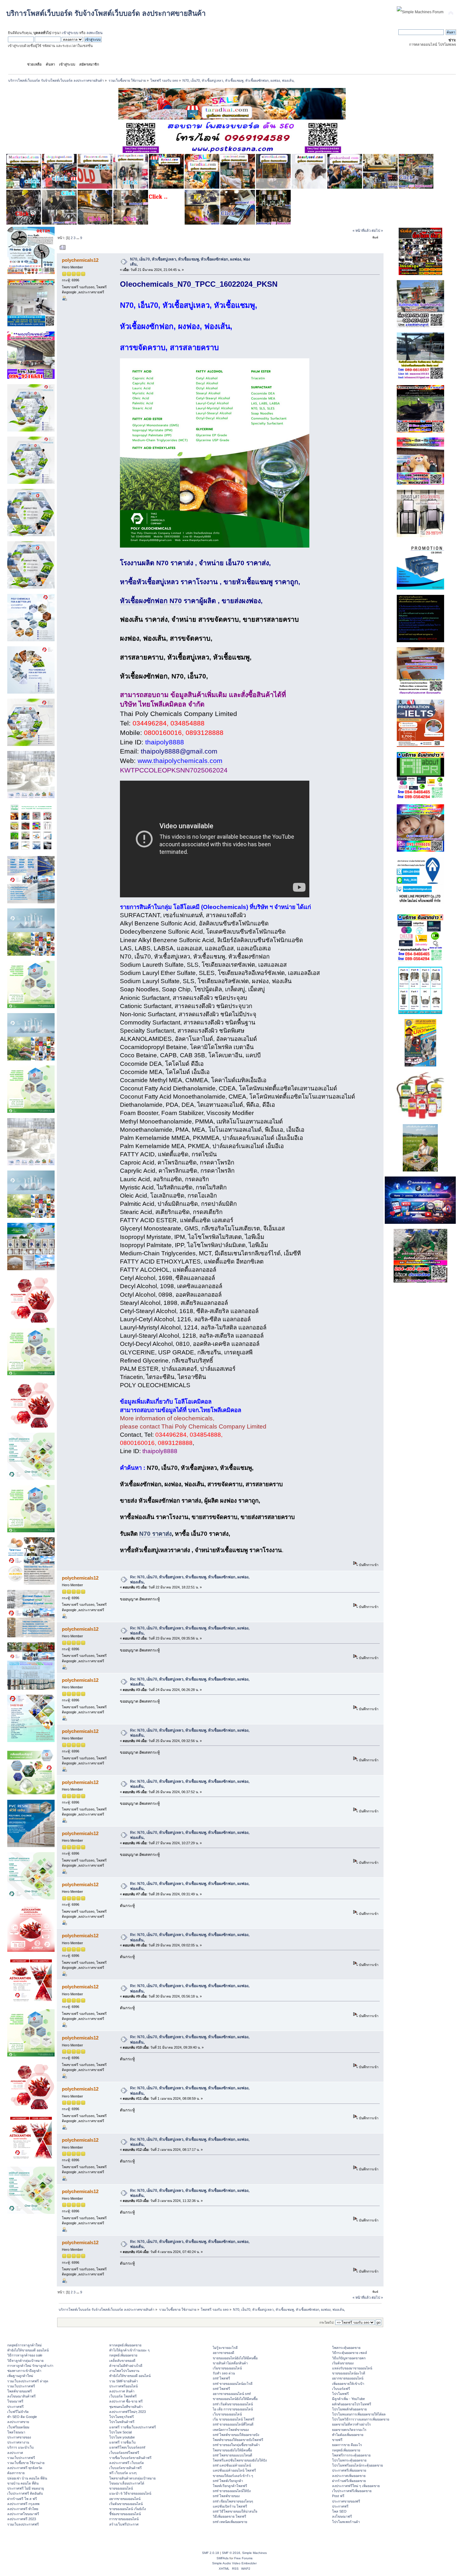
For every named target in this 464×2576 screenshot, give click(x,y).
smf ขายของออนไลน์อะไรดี (233, 2384)
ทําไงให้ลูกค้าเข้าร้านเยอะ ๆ (129, 2350)
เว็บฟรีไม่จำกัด (18, 2412)
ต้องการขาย (16, 2473)
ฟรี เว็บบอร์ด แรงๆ (123, 2473)
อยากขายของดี (223, 2353)
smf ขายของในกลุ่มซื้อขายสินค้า (236, 2445)
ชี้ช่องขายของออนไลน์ (125, 2514)
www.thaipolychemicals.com (180, 761)
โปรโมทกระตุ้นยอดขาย (349, 2460)
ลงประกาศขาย (18, 2422)
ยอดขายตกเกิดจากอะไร (349, 2430)
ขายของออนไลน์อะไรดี (349, 2373)
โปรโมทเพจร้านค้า (346, 2522)
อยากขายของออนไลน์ (125, 2499)
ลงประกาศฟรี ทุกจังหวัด (25, 2468)
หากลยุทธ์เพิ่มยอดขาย (125, 2345)
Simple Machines (254, 2553)
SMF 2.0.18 (211, 2553)
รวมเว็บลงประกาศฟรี (23, 2524)
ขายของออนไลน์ (121, 2488)
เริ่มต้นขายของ (343, 2363)
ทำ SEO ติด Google (22, 2417)
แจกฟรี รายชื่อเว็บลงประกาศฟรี (133, 2427)
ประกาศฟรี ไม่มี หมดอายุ (26, 2488)
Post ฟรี (338, 2496)
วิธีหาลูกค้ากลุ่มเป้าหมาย (25, 2361)
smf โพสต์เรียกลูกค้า (228, 2481)
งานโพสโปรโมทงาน (124, 2371)
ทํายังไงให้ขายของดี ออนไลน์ (28, 2350)
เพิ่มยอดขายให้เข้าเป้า (348, 2384)
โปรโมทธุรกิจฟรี (122, 2417)
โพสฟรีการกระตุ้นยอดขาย (351, 2455)
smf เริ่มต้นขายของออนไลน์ (233, 2404)
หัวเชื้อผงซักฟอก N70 (151, 601)
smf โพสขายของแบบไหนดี (232, 2455)
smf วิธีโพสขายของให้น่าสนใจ (235, 2511)
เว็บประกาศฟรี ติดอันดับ (25, 2493)
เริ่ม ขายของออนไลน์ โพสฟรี (234, 2419)
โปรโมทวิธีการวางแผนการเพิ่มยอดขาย (361, 2419)
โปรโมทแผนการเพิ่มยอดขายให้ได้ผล (359, 2414)
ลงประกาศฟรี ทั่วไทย (23, 2509)
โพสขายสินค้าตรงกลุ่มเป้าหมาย (132, 2478)
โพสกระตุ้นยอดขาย (346, 2348)
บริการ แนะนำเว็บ (21, 2447)
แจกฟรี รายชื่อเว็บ (122, 2442)
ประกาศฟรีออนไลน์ (123, 2386)
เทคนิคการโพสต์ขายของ (231, 2430)
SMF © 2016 (231, 2553)
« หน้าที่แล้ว (362, 231)
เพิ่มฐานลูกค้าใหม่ (20, 2376)
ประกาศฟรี (15, 2407)
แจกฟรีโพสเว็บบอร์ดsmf (127, 2447)
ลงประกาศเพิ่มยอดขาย (349, 2476)
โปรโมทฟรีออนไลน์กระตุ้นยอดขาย (357, 2465)
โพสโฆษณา (16, 2432)
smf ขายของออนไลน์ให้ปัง (232, 2491)
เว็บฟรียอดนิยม (18, 2427)
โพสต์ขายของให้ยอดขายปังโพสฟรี (238, 2440)
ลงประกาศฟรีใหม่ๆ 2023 (128, 2412)
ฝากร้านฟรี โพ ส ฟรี (22, 2499)
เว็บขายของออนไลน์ (227, 2414)
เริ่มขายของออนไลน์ (227, 2368)
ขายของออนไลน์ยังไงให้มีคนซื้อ (235, 2358)
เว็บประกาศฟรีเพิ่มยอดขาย (352, 2491)
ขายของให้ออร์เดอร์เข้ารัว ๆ (233, 2476)
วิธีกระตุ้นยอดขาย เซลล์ (350, 2353)
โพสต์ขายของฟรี (20, 2391)
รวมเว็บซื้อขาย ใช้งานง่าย (26, 2463)
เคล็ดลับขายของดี (122, 2361)
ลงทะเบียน (95, 33)
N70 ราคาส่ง (155, 1534)
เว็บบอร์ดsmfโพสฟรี (124, 2453)
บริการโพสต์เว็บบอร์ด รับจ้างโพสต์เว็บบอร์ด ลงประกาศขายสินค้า (106, 13)
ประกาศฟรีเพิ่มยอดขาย (349, 2470)
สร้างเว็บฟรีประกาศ (124, 2524)
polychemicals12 (80, 260)
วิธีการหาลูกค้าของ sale (25, 2355)
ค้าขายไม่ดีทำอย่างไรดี (126, 2366)
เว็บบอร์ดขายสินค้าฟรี (125, 2468)
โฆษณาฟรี (15, 2401)
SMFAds (223, 2558)
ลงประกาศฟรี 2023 (22, 2519)
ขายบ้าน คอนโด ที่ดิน (23, 2483)
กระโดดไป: (327, 2323)
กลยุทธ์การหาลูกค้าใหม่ (24, 2345)
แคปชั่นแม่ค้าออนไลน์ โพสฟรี (234, 2470)
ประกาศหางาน (18, 2442)
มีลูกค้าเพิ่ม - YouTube (348, 2399)
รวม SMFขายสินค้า (124, 2381)
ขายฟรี (337, 2440)
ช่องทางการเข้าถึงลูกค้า (24, 2371)
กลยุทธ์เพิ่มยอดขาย (123, 2355)
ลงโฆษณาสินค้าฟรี (21, 2396)
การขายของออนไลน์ (124, 2519)
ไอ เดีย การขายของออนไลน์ (233, 2409)
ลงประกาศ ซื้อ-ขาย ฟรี (126, 2401)
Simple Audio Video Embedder (234, 2563)
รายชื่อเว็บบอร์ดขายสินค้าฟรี (130, 2458)
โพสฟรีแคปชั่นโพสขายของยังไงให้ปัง (240, 2460)
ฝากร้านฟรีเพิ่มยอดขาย (349, 2481)
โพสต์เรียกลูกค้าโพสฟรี (230, 2486)
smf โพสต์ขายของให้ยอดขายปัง (236, 2435)
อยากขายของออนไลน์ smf (232, 2394)
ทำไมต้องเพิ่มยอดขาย (348, 2435)
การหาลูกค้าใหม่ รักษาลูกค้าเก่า (30, 2366)
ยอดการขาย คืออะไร (347, 2445)
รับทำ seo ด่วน (224, 2373)
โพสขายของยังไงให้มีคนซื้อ (232, 2450)
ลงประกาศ (15, 2453)
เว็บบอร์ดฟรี (341, 2389)
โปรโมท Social (120, 2432)
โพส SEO (339, 2511)
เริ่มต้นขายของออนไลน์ (126, 2504)
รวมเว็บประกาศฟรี (21, 2386)
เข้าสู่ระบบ (70, 33)
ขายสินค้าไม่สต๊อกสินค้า (230, 2363)
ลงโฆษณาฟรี (342, 2516)
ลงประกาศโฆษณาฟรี (23, 2514)
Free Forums (243, 2558)
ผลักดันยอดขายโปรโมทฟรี (352, 2404)
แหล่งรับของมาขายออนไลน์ (352, 2368)
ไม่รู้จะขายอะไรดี (225, 2348)
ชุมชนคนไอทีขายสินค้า (126, 2407)
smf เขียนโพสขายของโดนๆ (233, 2501)
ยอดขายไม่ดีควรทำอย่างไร (351, 2424)
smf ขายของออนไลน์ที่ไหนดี (233, 2424)
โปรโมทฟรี (340, 2394)
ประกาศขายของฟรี (346, 2501)
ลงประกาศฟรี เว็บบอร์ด (127, 2463)
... (78, 238)
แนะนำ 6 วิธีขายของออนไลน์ (130, 2493)
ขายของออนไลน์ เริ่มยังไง (128, 2509)
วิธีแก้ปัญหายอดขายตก (349, 2358)
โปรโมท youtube (122, 2437)
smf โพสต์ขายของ (226, 2496)
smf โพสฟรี (221, 2378)
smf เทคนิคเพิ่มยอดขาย (230, 2522)
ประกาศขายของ (19, 2437)
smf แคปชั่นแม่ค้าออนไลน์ (232, 2465)
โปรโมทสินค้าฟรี (122, 2422)
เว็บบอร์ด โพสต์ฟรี (123, 2396)
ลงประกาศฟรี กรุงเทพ (23, 2504)
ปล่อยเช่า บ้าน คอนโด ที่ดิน (27, 2478)
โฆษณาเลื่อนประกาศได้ (127, 2483)
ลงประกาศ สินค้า (122, 2391)
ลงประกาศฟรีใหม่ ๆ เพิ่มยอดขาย (356, 2486)
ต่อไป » (377, 231)
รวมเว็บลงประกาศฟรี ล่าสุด (28, 2381)
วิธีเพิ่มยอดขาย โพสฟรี (229, 2516)
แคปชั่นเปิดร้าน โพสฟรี (230, 2506)
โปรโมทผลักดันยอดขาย (349, 2409)
